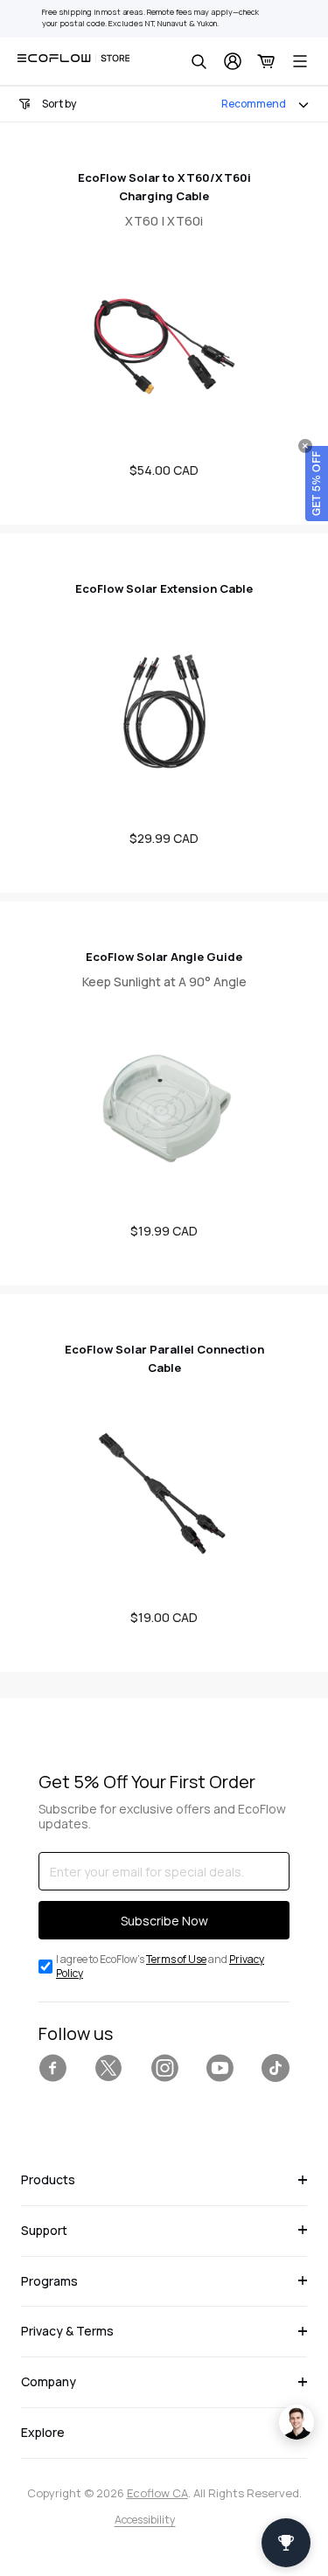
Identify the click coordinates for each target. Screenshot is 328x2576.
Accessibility (145, 2520)
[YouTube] (220, 2068)
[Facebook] (52, 2068)
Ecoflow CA (157, 2493)
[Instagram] (164, 2068)
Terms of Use (176, 1959)
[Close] (305, 446)
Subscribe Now (164, 1921)
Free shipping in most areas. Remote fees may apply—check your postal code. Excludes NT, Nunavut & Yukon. (150, 18)
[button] (317, 484)
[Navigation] (300, 61)
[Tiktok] (276, 2068)
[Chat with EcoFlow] (297, 2422)
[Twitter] (108, 2068)
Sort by (59, 104)
